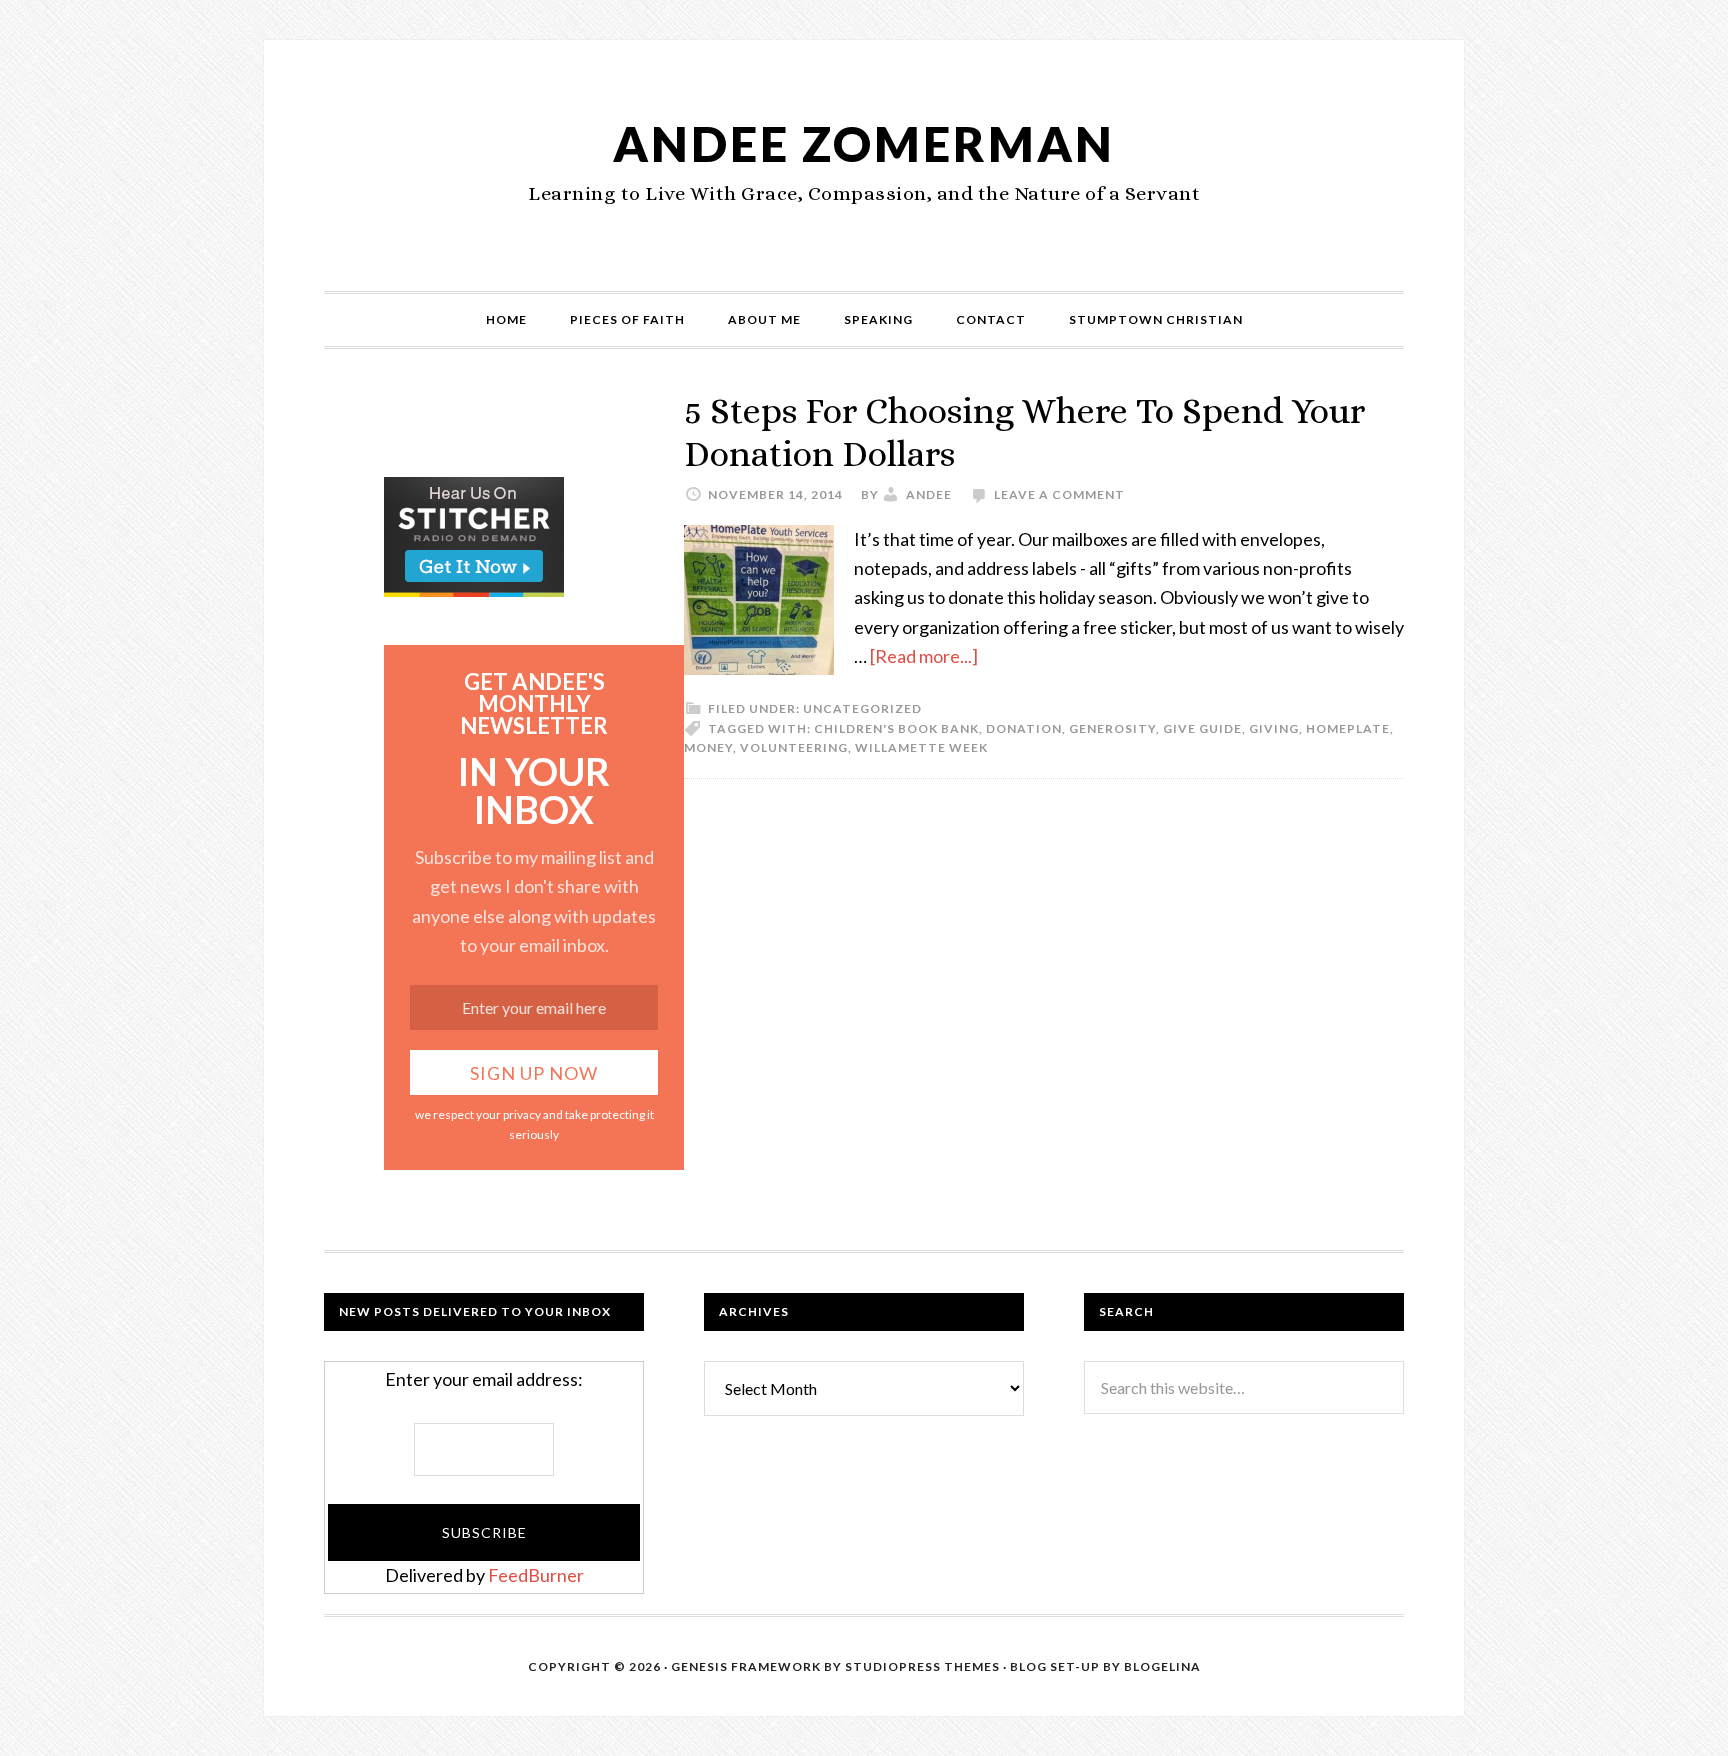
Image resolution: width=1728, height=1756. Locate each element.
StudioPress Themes (922, 1666)
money (708, 747)
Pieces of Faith (627, 319)
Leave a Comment (1059, 494)
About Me (764, 319)
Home (506, 319)
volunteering (794, 747)
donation (1024, 728)
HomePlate (1348, 728)
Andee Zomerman (864, 143)
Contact (991, 319)
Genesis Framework (746, 1666)
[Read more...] (924, 656)
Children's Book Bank (896, 728)
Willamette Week (921, 747)
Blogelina (1162, 1666)
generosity (1112, 728)
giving (1274, 728)
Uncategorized (862, 708)
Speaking (878, 319)
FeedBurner (536, 1575)
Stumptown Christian (1156, 319)
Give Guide (1202, 728)
